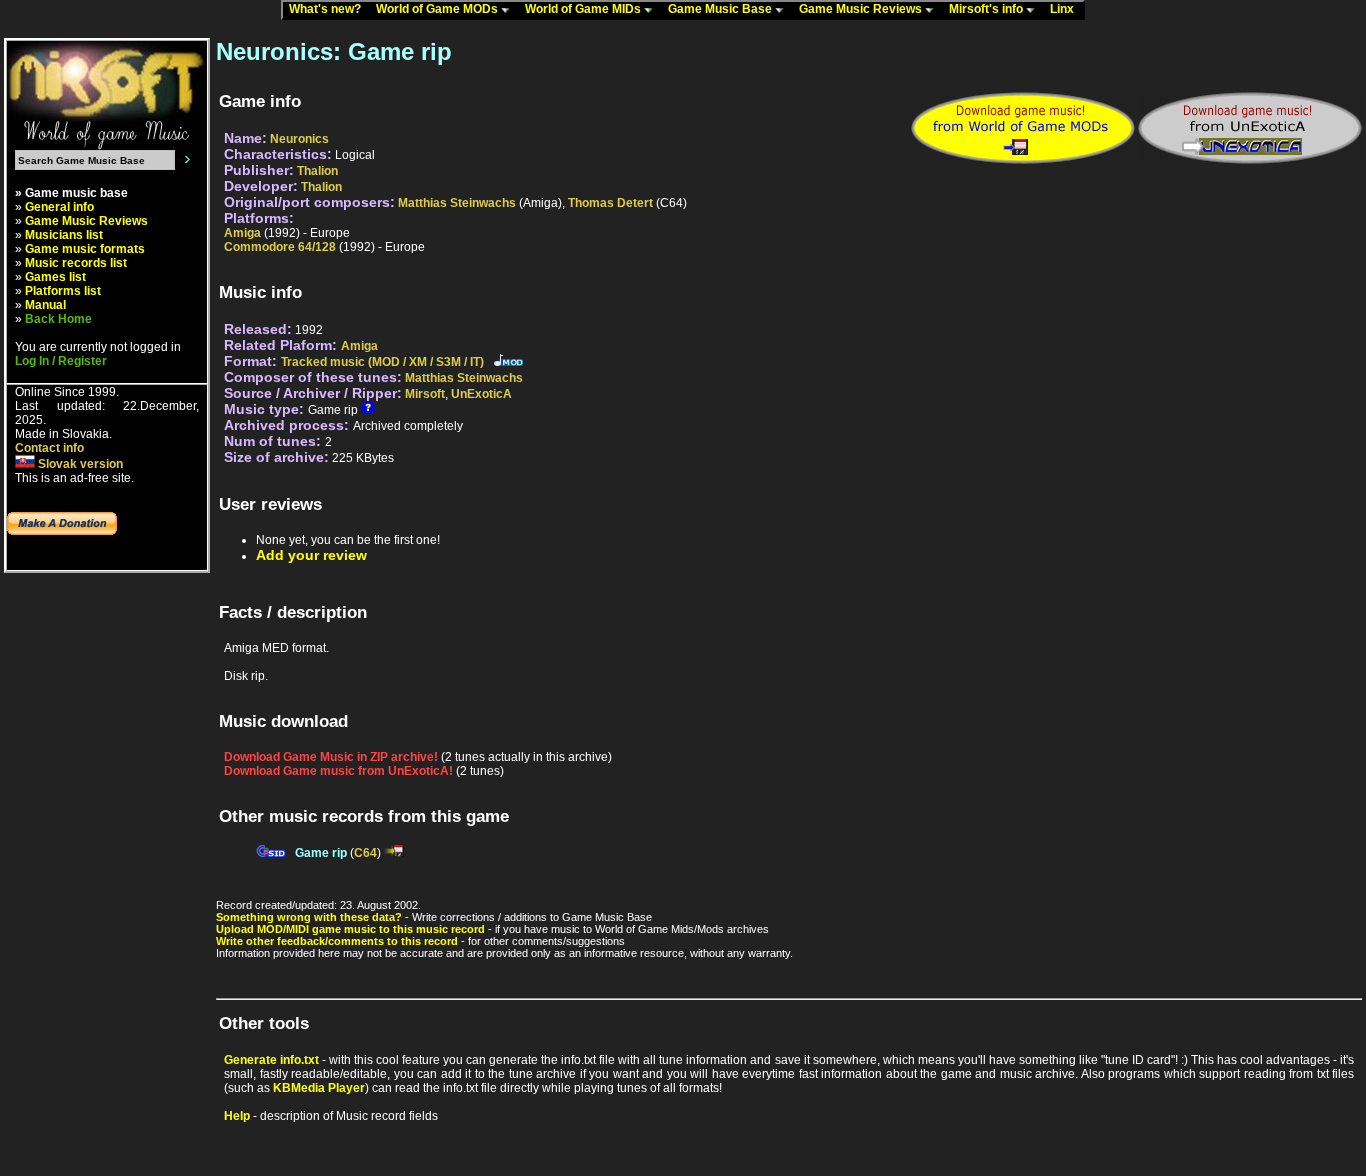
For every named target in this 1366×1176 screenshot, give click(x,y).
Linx (1066, 9)
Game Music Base (721, 9)
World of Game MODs (438, 9)
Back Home (58, 319)
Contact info (49, 448)
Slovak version (79, 464)
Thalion (317, 171)
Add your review (311, 555)
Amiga (242, 233)
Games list (55, 277)
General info (59, 207)
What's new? (329, 9)
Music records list (76, 263)
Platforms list (63, 291)
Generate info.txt (271, 1060)
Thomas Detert (610, 203)
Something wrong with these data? (309, 917)
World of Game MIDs (584, 9)
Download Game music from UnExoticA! (338, 771)
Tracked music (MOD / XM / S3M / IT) (382, 362)
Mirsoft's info (987, 9)
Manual (45, 305)
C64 (365, 853)
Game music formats (85, 249)
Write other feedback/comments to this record (337, 941)
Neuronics (299, 139)
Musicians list (64, 235)
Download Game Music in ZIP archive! (331, 757)
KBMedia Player (319, 1088)
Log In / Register (61, 361)
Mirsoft (425, 394)
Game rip (321, 853)
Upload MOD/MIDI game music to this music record (350, 929)
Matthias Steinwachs (457, 203)
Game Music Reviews (862, 9)
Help (237, 1116)
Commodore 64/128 (280, 247)
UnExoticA (481, 394)
